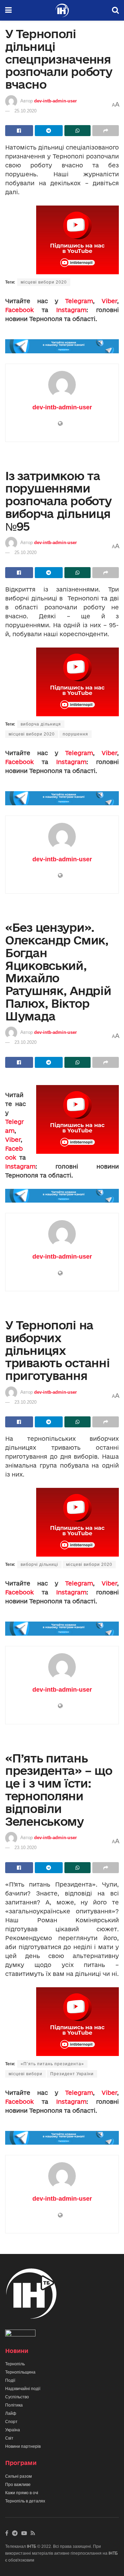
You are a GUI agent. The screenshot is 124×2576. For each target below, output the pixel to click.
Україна (13, 2430)
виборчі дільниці (39, 1565)
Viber (109, 301)
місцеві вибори (25, 2074)
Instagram (71, 310)
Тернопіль (15, 2364)
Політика (14, 2405)
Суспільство (17, 2397)
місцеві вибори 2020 (44, 282)
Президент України (72, 2074)
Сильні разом (18, 2476)
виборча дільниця (41, 724)
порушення (75, 734)
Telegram (79, 301)
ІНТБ (32, 2546)
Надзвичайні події (23, 2389)
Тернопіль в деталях (25, 2501)
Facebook (19, 310)
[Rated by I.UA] (20, 2334)
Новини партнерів (23, 2446)
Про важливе (18, 2485)
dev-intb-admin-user (55, 101)
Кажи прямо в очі (22, 2493)
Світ (9, 2438)
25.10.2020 (25, 111)
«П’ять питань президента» (52, 2064)
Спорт (11, 2422)
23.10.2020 (25, 1042)
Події (10, 2380)
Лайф (11, 2413)
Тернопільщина (20, 2372)
